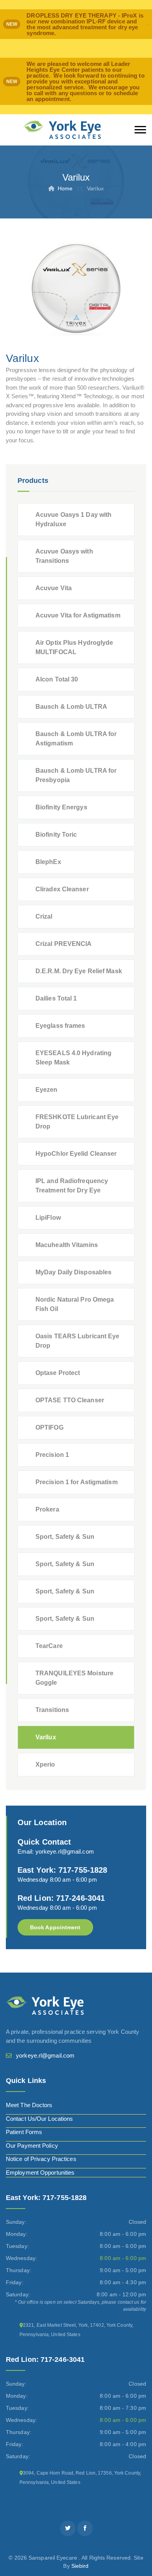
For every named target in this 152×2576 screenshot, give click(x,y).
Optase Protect (58, 1373)
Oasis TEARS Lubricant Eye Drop (78, 1341)
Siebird (80, 2566)
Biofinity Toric (56, 835)
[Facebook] (85, 2528)
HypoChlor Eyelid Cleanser (76, 1154)
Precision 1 (52, 1455)
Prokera (47, 1509)
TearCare (49, 1646)
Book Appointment (55, 1927)
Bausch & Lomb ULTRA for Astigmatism (76, 739)
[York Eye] (62, 130)
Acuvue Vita (54, 588)
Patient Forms (24, 2132)
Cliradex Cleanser (62, 889)
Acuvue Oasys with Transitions (64, 556)
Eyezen (47, 1090)
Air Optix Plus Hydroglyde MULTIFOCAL (74, 647)
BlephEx (48, 862)
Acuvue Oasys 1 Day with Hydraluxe (73, 519)
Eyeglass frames (60, 1026)
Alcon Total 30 (57, 679)
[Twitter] (68, 2528)
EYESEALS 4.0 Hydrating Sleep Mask (73, 1058)
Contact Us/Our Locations (39, 2119)
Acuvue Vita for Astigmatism (78, 615)
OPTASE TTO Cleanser (70, 1400)
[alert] (76, 24)
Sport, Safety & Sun (65, 1537)
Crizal (44, 916)
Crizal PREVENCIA (64, 944)
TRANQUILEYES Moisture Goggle (74, 1678)
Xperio (45, 1764)
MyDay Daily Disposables (73, 1272)
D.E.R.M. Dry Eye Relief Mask (79, 971)
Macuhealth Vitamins (67, 1245)
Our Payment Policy (32, 2146)
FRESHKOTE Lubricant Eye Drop (77, 1122)
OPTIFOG (49, 1427)
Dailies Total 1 (56, 998)
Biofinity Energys (61, 807)
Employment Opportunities (40, 2172)
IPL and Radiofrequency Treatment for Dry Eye (72, 1186)
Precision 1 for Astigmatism (77, 1482)
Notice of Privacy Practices (41, 2159)
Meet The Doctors (29, 2105)
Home (65, 188)
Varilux (46, 1737)
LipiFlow (48, 1218)
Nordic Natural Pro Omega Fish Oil (75, 1304)
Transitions (52, 1710)
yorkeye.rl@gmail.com (65, 1851)
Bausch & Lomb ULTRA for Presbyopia (76, 775)
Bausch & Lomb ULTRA (71, 707)
